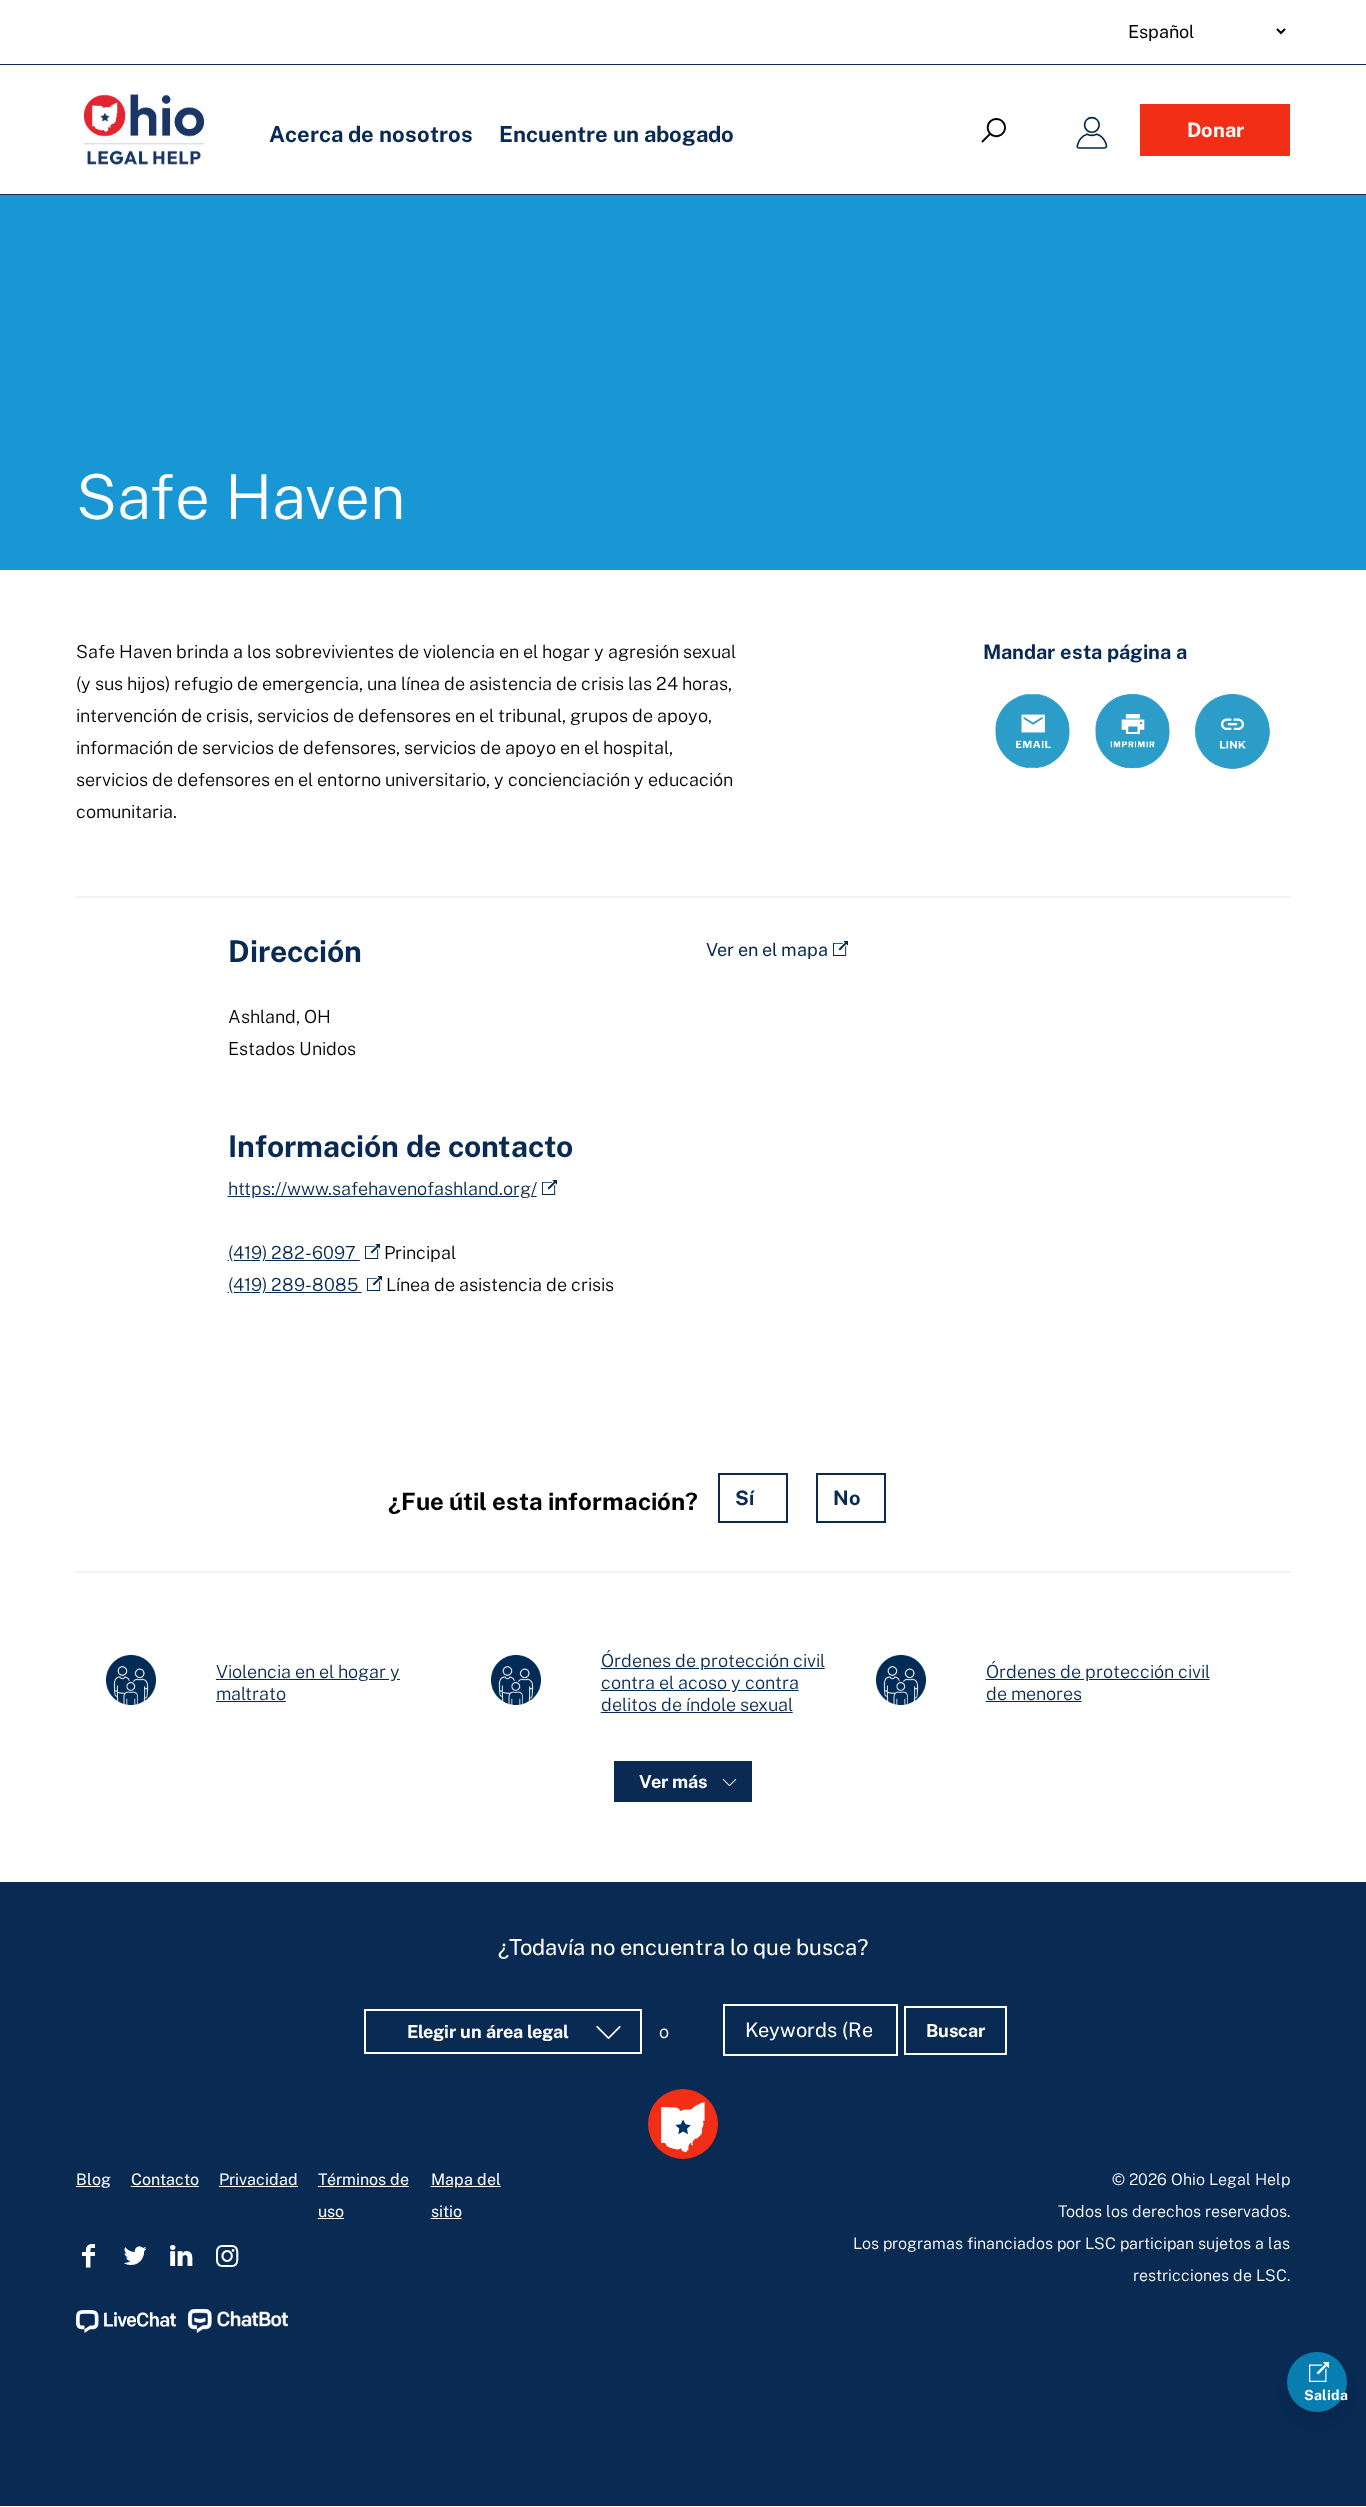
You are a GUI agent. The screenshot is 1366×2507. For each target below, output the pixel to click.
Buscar (955, 2030)
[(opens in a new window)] (126, 2327)
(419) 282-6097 (294, 1252)
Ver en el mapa (767, 949)
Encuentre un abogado (616, 134)
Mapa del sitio (466, 2195)
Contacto (165, 2179)
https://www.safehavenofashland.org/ (382, 1188)
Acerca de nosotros (371, 134)
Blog (93, 2179)
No (847, 1498)
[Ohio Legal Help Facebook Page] (89, 2256)
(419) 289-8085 (295, 1284)
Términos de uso (363, 2195)
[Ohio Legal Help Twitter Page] (135, 2256)
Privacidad (258, 2179)
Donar (1215, 130)
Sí (744, 1498)
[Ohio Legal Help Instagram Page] (227, 2256)
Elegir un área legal (490, 2031)
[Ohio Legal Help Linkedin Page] (181, 2256)
